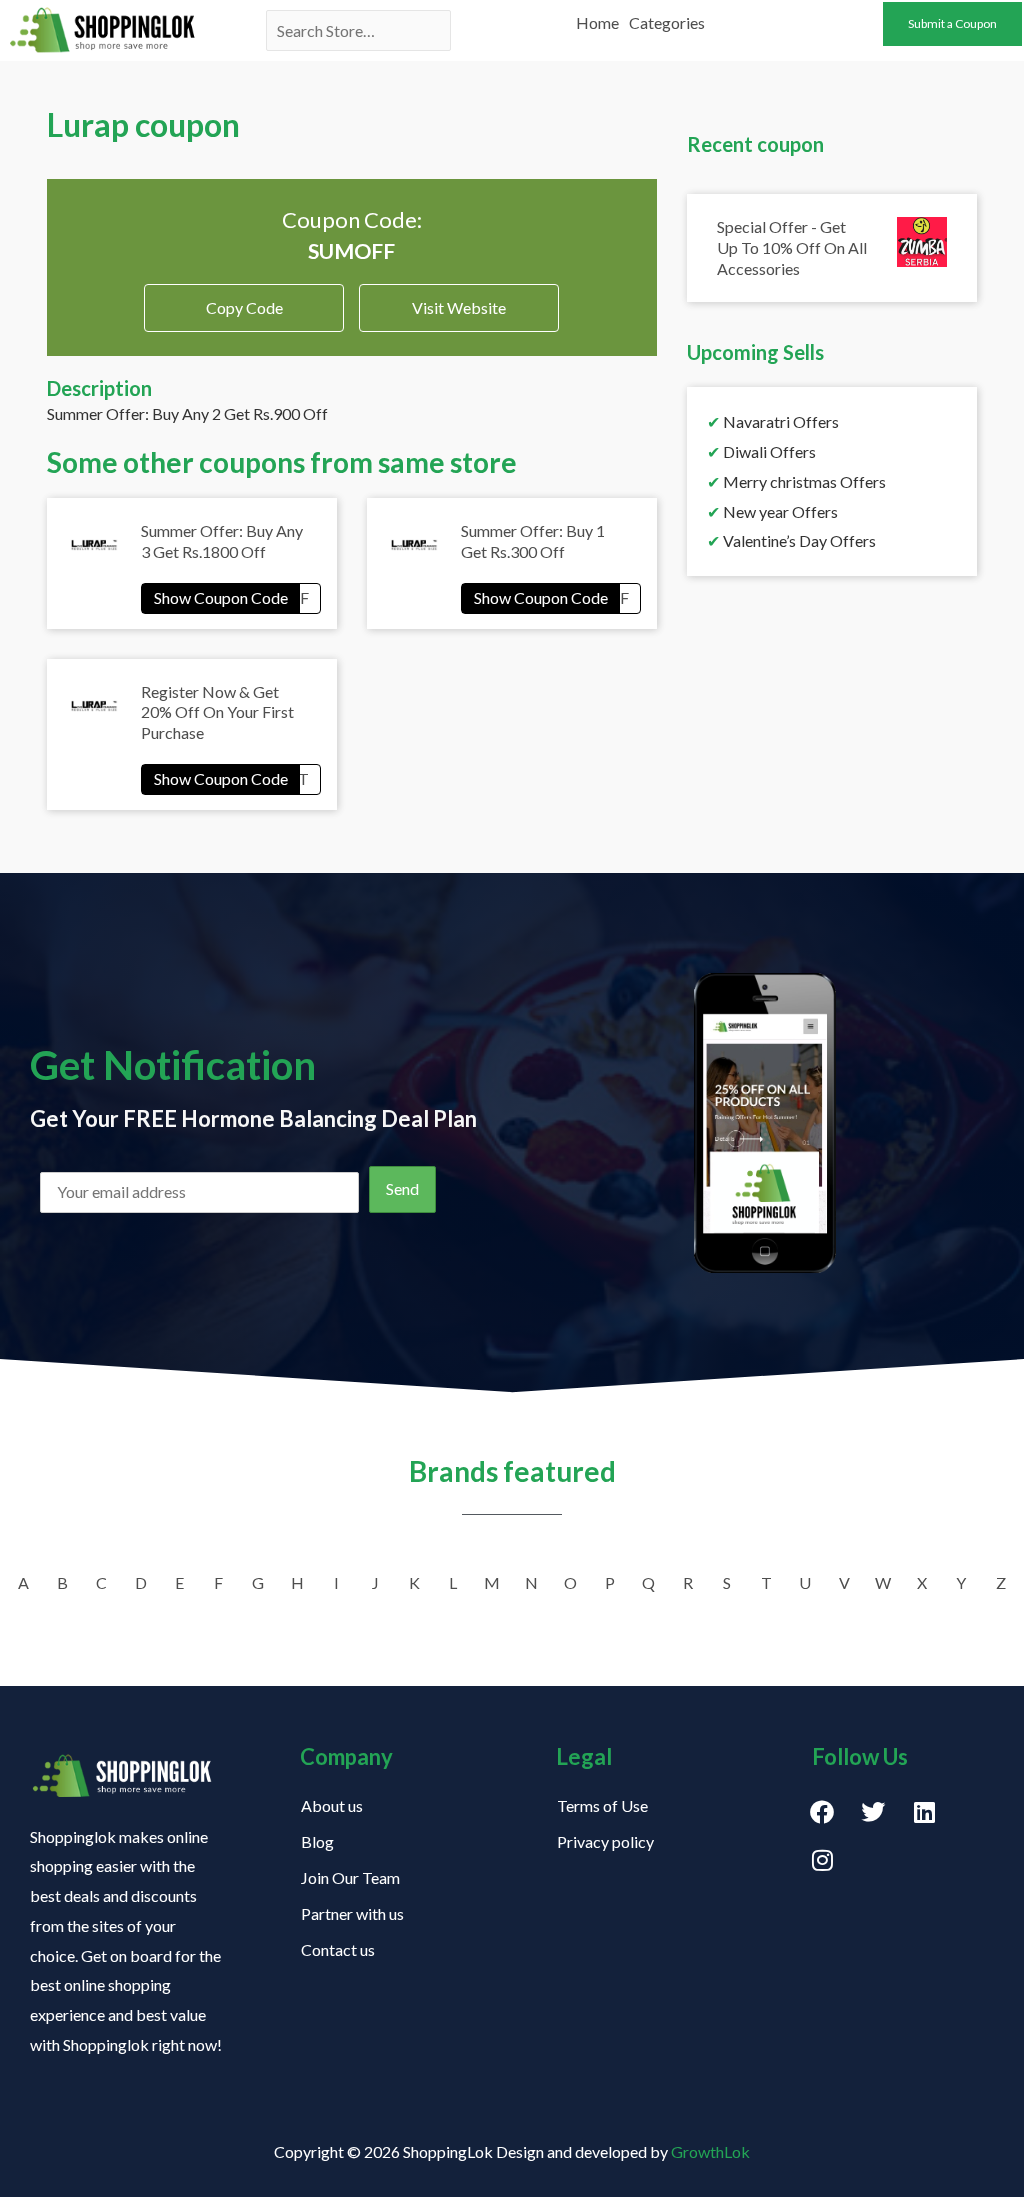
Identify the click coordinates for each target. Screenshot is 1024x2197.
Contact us (338, 1949)
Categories (667, 22)
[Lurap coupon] (231, 597)
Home (597, 22)
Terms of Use (602, 1805)
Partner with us (352, 1913)
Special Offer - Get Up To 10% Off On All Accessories (792, 247)
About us (332, 1805)
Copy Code (244, 300)
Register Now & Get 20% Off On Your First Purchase (217, 712)
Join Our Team (350, 1877)
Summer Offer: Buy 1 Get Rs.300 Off (533, 541)
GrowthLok (710, 2151)
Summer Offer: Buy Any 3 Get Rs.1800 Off (222, 541)
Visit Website (459, 307)
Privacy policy (605, 1841)
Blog (317, 1841)
